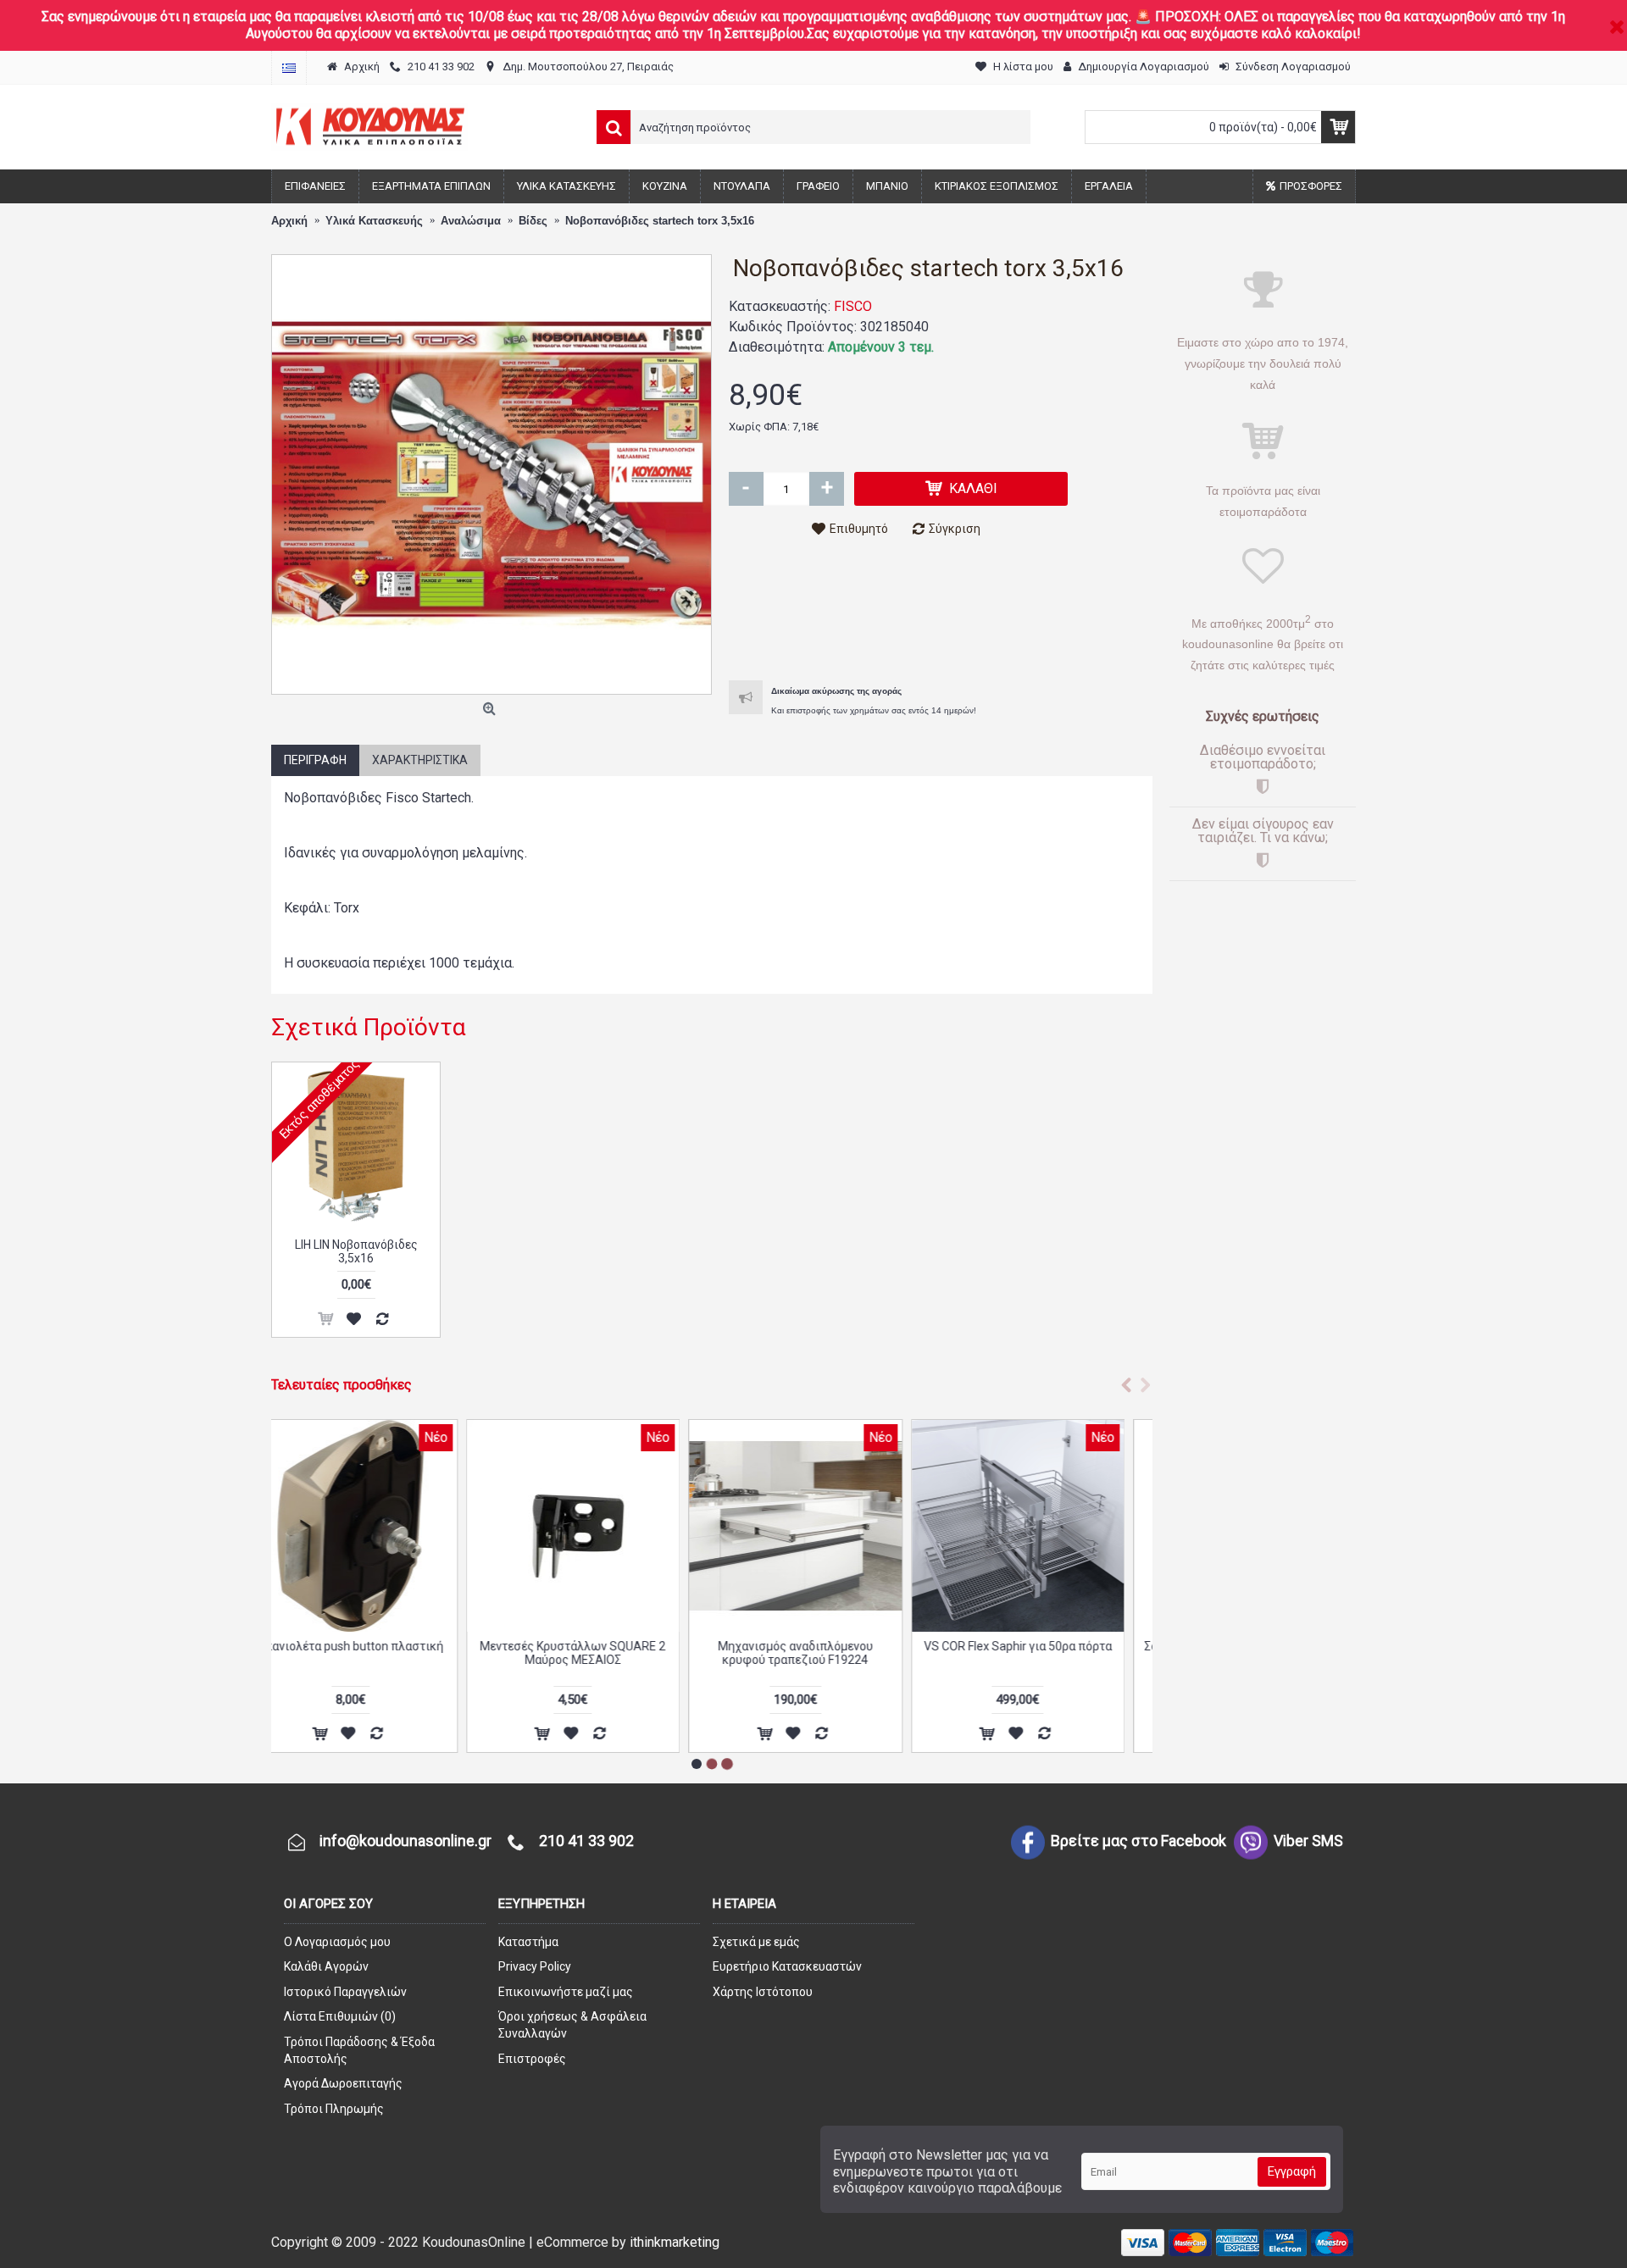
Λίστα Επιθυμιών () (340, 2016)
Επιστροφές (532, 2059)
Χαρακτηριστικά (420, 760)
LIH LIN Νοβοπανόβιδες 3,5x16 (356, 1251)
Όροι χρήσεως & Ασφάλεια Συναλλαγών (572, 2025)
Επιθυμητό (859, 529)
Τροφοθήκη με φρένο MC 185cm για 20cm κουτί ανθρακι (600, 1652)
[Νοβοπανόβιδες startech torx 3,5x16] (491, 474)
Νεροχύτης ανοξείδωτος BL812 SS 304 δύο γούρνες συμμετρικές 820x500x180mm (1045, 1659)
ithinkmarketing (675, 2242)
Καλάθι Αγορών (326, 1966)
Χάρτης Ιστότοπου (763, 1992)
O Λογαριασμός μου (337, 1942)
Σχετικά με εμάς (756, 1942)
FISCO (853, 306)
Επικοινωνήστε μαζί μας (566, 1992)
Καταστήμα (528, 1942)
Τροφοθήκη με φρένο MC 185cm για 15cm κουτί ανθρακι (823, 1652)
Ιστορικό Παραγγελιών (345, 1992)
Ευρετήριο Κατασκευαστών (787, 1966)
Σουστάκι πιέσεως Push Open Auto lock (378, 1652)
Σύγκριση (955, 529)
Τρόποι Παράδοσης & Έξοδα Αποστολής (359, 2050)
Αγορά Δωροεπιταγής (343, 2083)
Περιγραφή (315, 760)
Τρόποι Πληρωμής (334, 2109)
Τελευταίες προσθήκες (342, 1385)
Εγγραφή (1292, 2171)
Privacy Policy (535, 1966)
